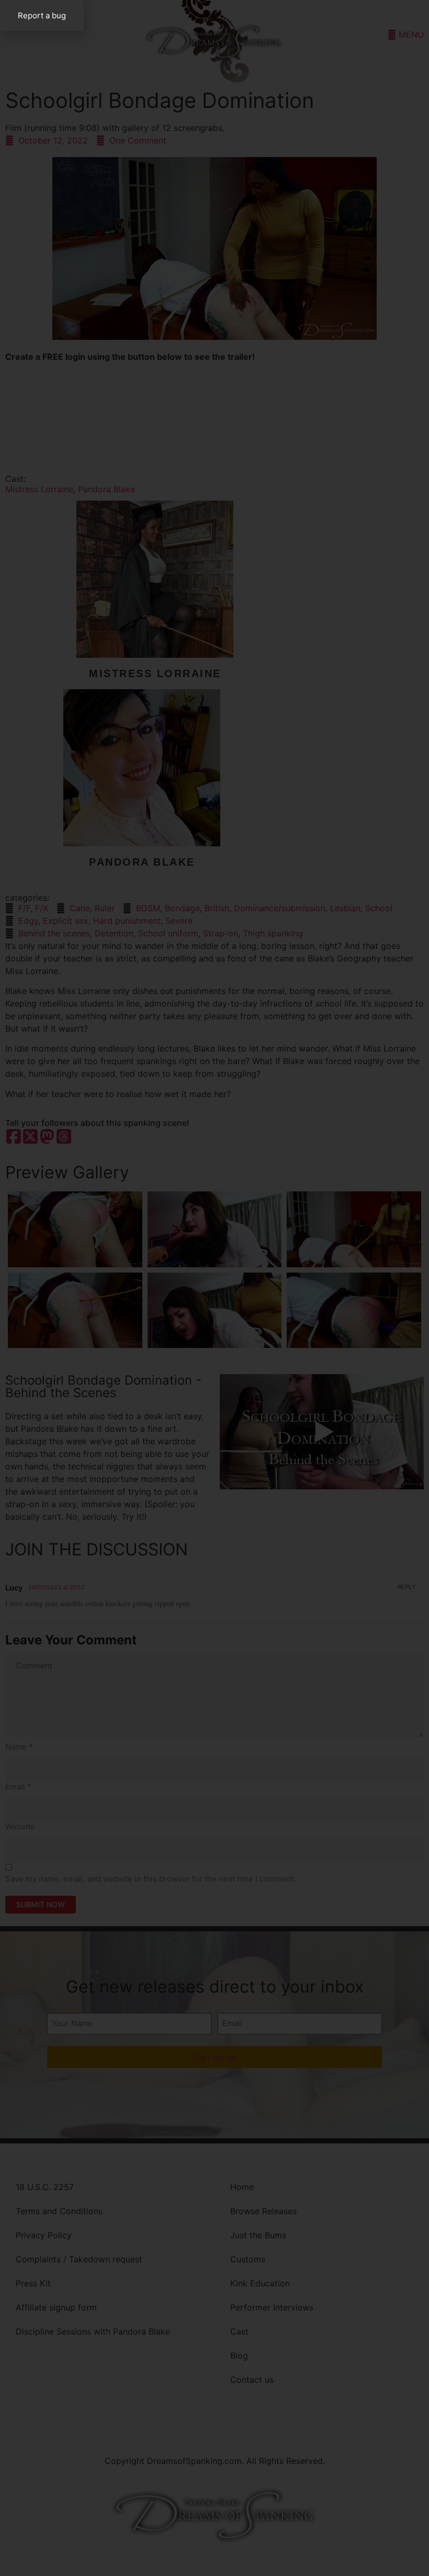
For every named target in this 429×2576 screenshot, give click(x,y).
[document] (214, 1288)
